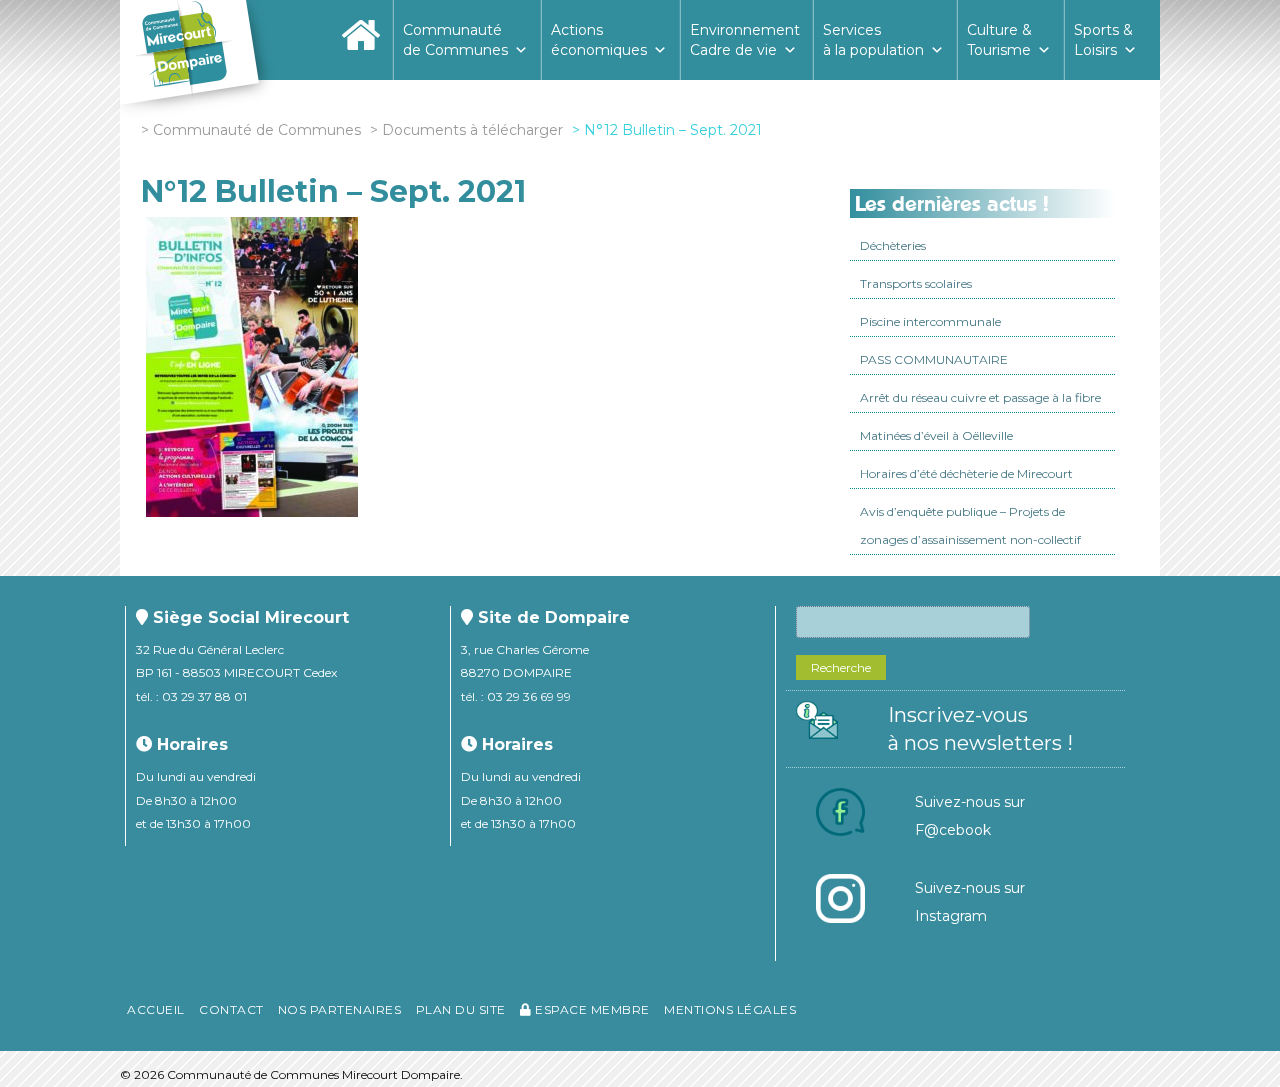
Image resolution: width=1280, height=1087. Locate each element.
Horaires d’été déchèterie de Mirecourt (966, 473)
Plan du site (461, 1009)
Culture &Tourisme (999, 40)
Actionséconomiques (599, 40)
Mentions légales (730, 1009)
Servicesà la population (873, 40)
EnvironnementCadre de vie (745, 40)
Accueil (156, 1009)
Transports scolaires (916, 283)
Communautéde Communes (455, 40)
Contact (231, 1009)
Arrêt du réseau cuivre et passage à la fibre (980, 397)
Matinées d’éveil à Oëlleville (936, 435)
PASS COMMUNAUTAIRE (934, 359)
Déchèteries (893, 245)
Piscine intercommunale (930, 321)
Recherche (841, 667)
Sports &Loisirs (1103, 40)
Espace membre (591, 1009)
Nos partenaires (340, 1009)
